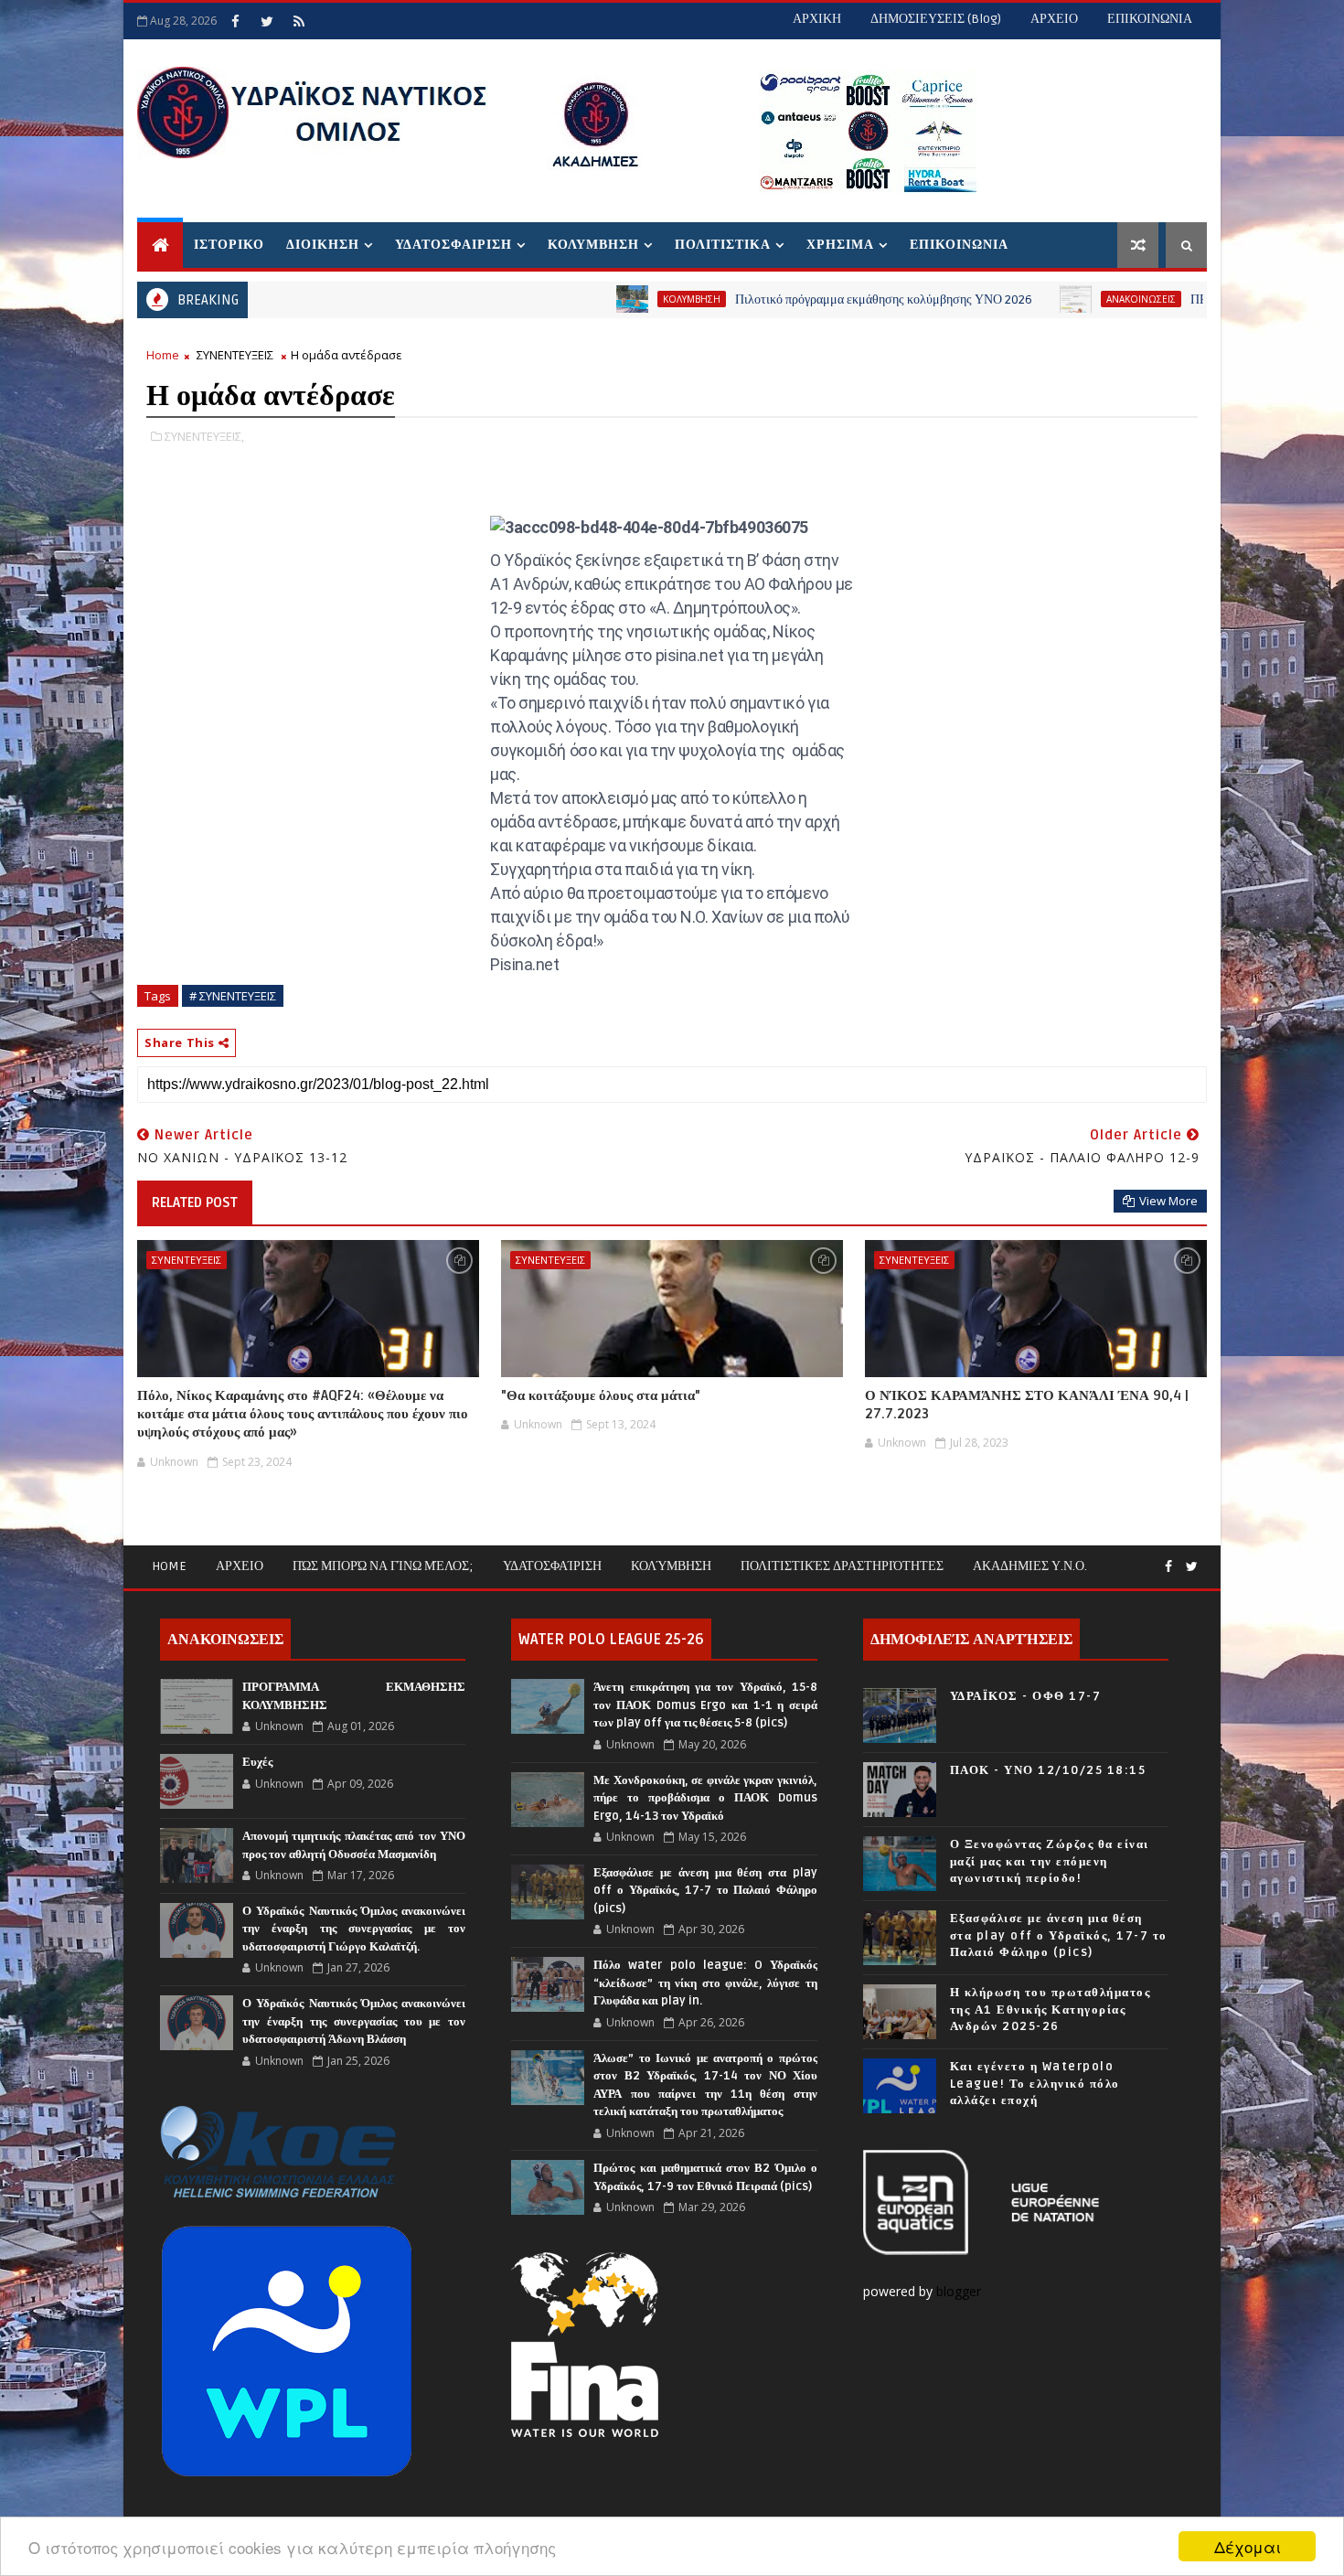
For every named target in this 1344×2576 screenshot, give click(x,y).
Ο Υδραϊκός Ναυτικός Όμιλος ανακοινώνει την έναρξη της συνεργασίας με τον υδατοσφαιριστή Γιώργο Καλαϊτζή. (354, 1929)
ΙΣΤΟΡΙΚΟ (229, 245)
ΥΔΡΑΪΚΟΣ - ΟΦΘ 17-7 (1026, 1696)
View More (1168, 1201)
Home (163, 355)
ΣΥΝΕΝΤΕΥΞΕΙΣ (235, 355)
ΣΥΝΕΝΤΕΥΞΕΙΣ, (204, 436)
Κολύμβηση (671, 1566)
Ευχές (257, 1762)
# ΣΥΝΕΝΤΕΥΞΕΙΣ (233, 996)
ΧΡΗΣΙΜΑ (840, 245)
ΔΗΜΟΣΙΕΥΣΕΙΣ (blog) (936, 19)
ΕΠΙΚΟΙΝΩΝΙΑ (1150, 19)
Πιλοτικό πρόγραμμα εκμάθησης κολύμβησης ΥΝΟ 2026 (799, 299)
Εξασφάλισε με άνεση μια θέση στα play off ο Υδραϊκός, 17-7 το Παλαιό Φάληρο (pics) (705, 1891)
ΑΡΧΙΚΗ (817, 19)
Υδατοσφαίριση (552, 1566)
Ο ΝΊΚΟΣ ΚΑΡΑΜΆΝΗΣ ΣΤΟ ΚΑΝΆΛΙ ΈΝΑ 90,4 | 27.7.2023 (1027, 1405)
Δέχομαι (1248, 2546)
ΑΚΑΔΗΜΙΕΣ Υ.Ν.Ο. (1030, 1566)
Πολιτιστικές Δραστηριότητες (842, 1566)
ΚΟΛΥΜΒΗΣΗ (593, 245)
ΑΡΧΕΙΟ (1054, 19)
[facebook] (235, 21)
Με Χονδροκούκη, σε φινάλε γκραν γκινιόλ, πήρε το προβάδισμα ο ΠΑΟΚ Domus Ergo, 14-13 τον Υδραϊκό (705, 1798)
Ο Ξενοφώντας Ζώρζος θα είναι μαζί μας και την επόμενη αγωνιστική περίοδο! (1050, 1861)
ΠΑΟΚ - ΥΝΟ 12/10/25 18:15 (1048, 1770)
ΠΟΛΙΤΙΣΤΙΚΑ (723, 245)
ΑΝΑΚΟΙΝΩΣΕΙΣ (1056, 299)
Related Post (195, 1202)
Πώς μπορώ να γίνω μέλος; (383, 1566)
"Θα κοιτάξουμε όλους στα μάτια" (601, 1395)
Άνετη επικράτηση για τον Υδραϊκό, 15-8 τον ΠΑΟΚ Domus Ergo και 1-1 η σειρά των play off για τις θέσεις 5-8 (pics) (705, 1705)
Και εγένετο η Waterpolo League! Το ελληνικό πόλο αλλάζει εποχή (1035, 2083)
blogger (960, 2291)
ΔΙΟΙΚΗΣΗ (323, 245)
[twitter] (267, 21)
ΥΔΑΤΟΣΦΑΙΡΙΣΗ (453, 245)
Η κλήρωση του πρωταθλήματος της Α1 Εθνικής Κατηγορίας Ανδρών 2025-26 (1051, 2009)
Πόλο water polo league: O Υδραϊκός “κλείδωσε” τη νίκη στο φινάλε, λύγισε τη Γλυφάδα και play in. (705, 1983)
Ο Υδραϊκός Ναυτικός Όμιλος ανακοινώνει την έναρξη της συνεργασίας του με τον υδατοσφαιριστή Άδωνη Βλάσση (354, 2021)
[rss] (299, 21)
